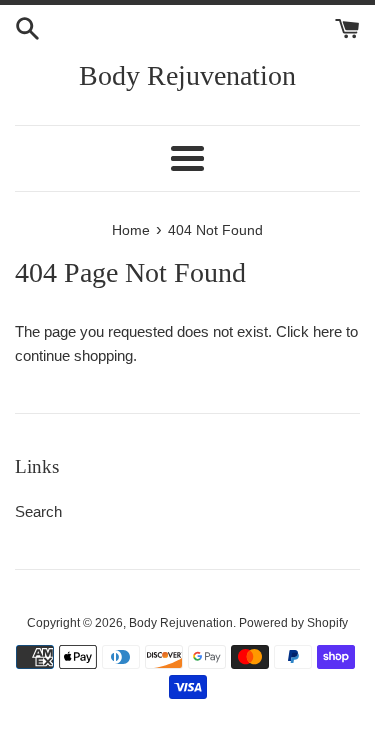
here (327, 331)
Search (38, 511)
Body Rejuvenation (187, 75)
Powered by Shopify (293, 623)
